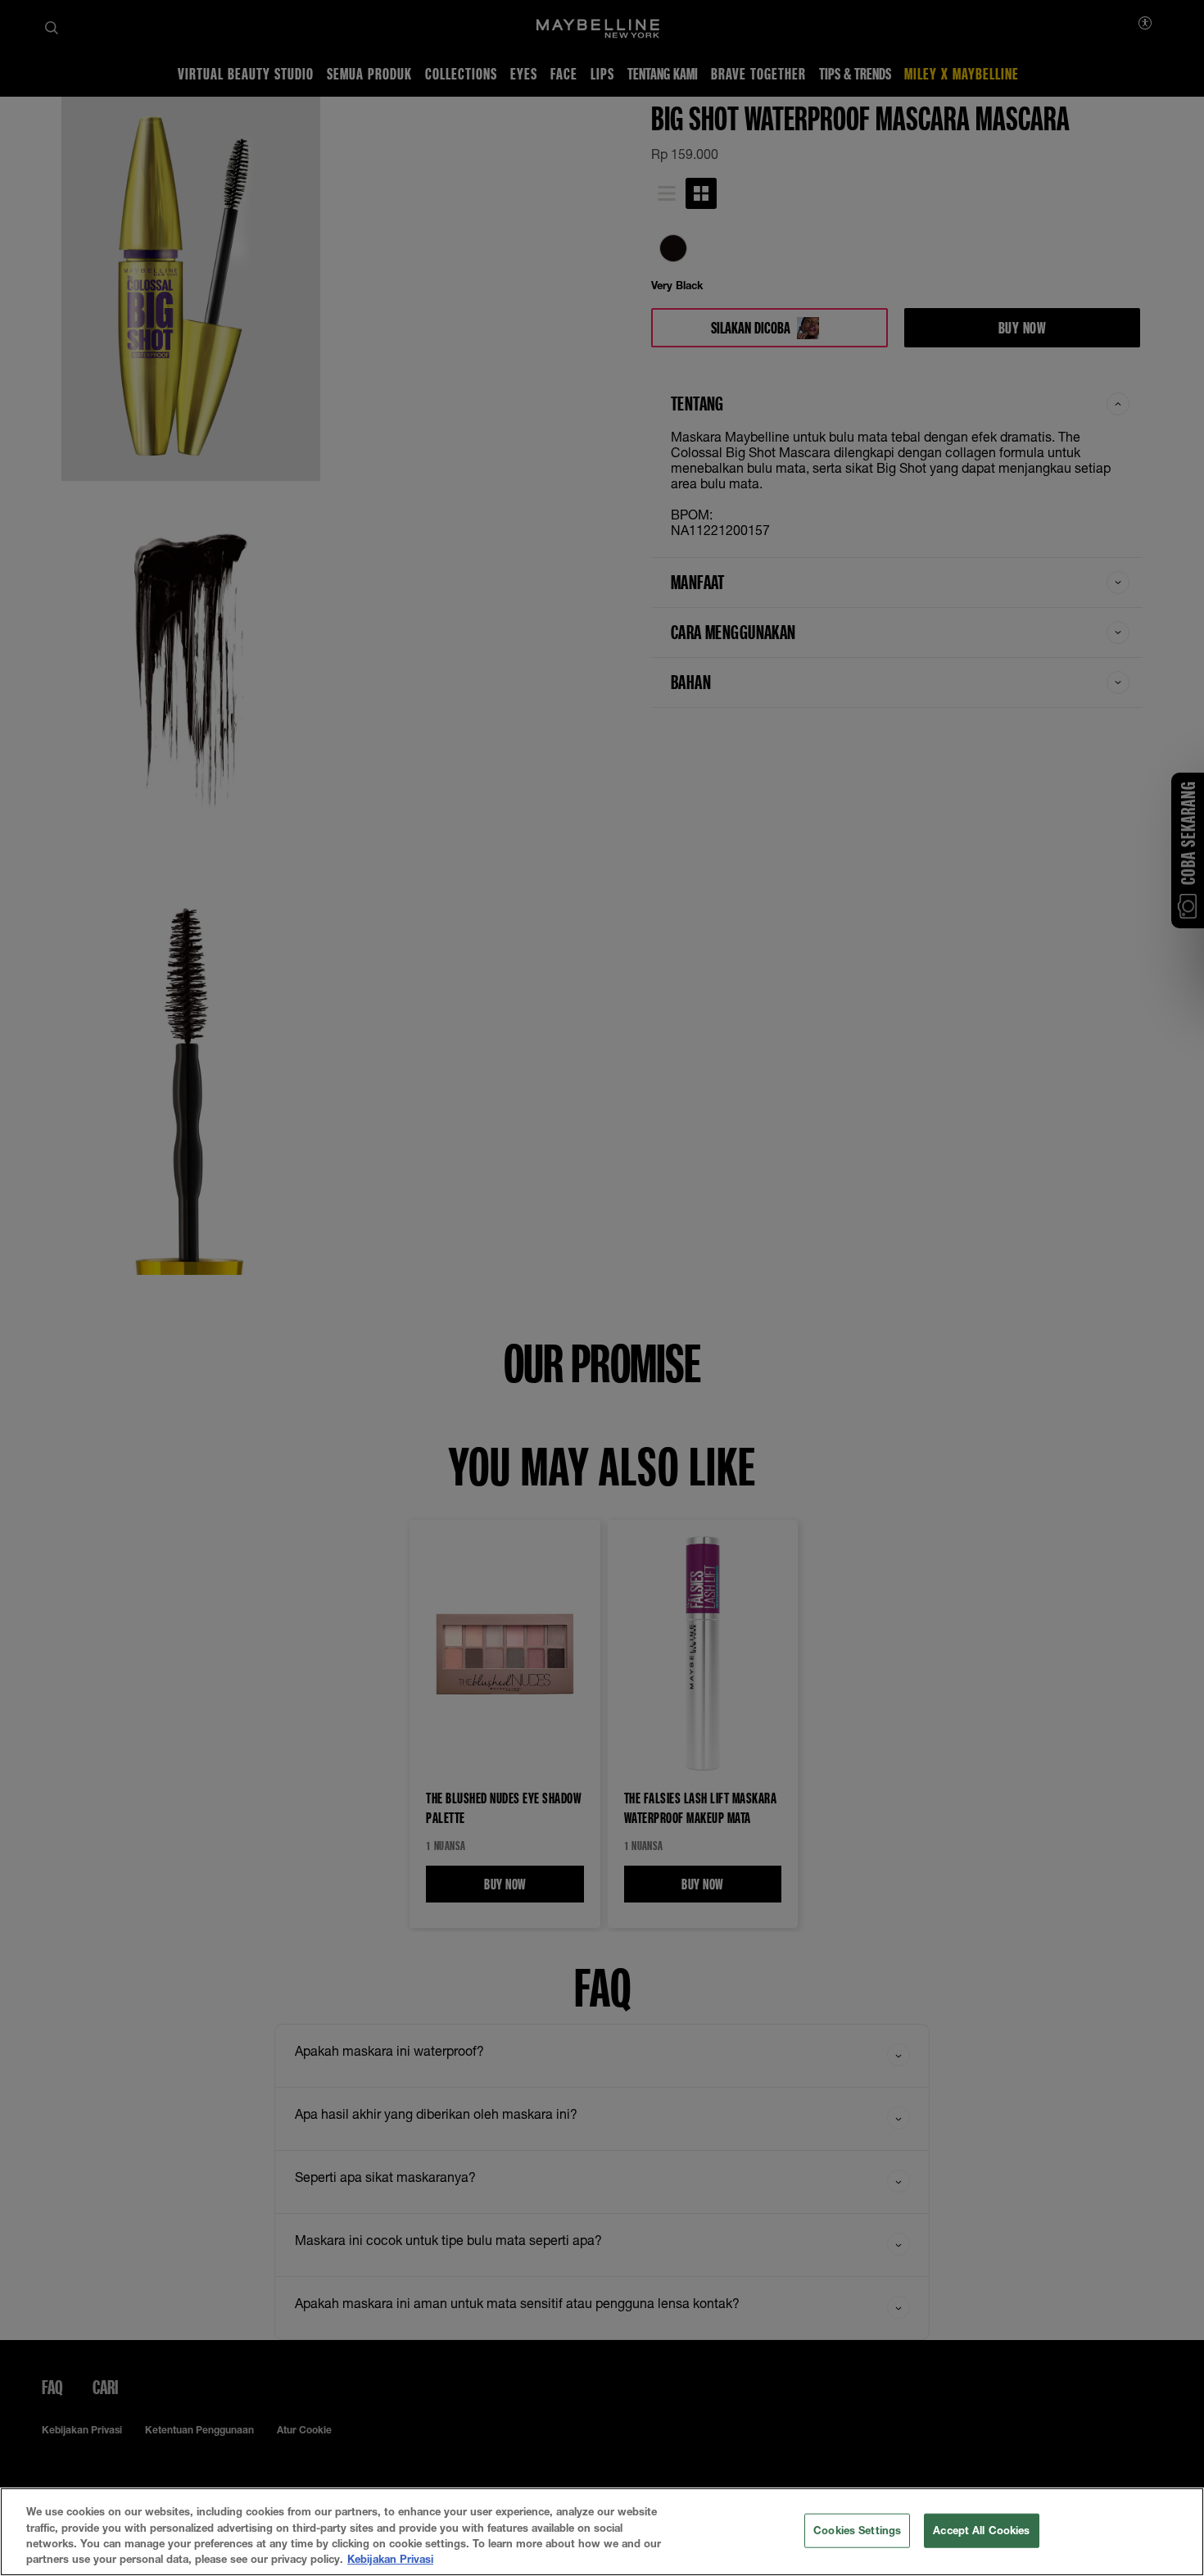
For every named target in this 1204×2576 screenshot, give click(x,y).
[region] (602, 2532)
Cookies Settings (857, 2530)
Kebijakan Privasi (390, 2559)
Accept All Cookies (981, 2530)
